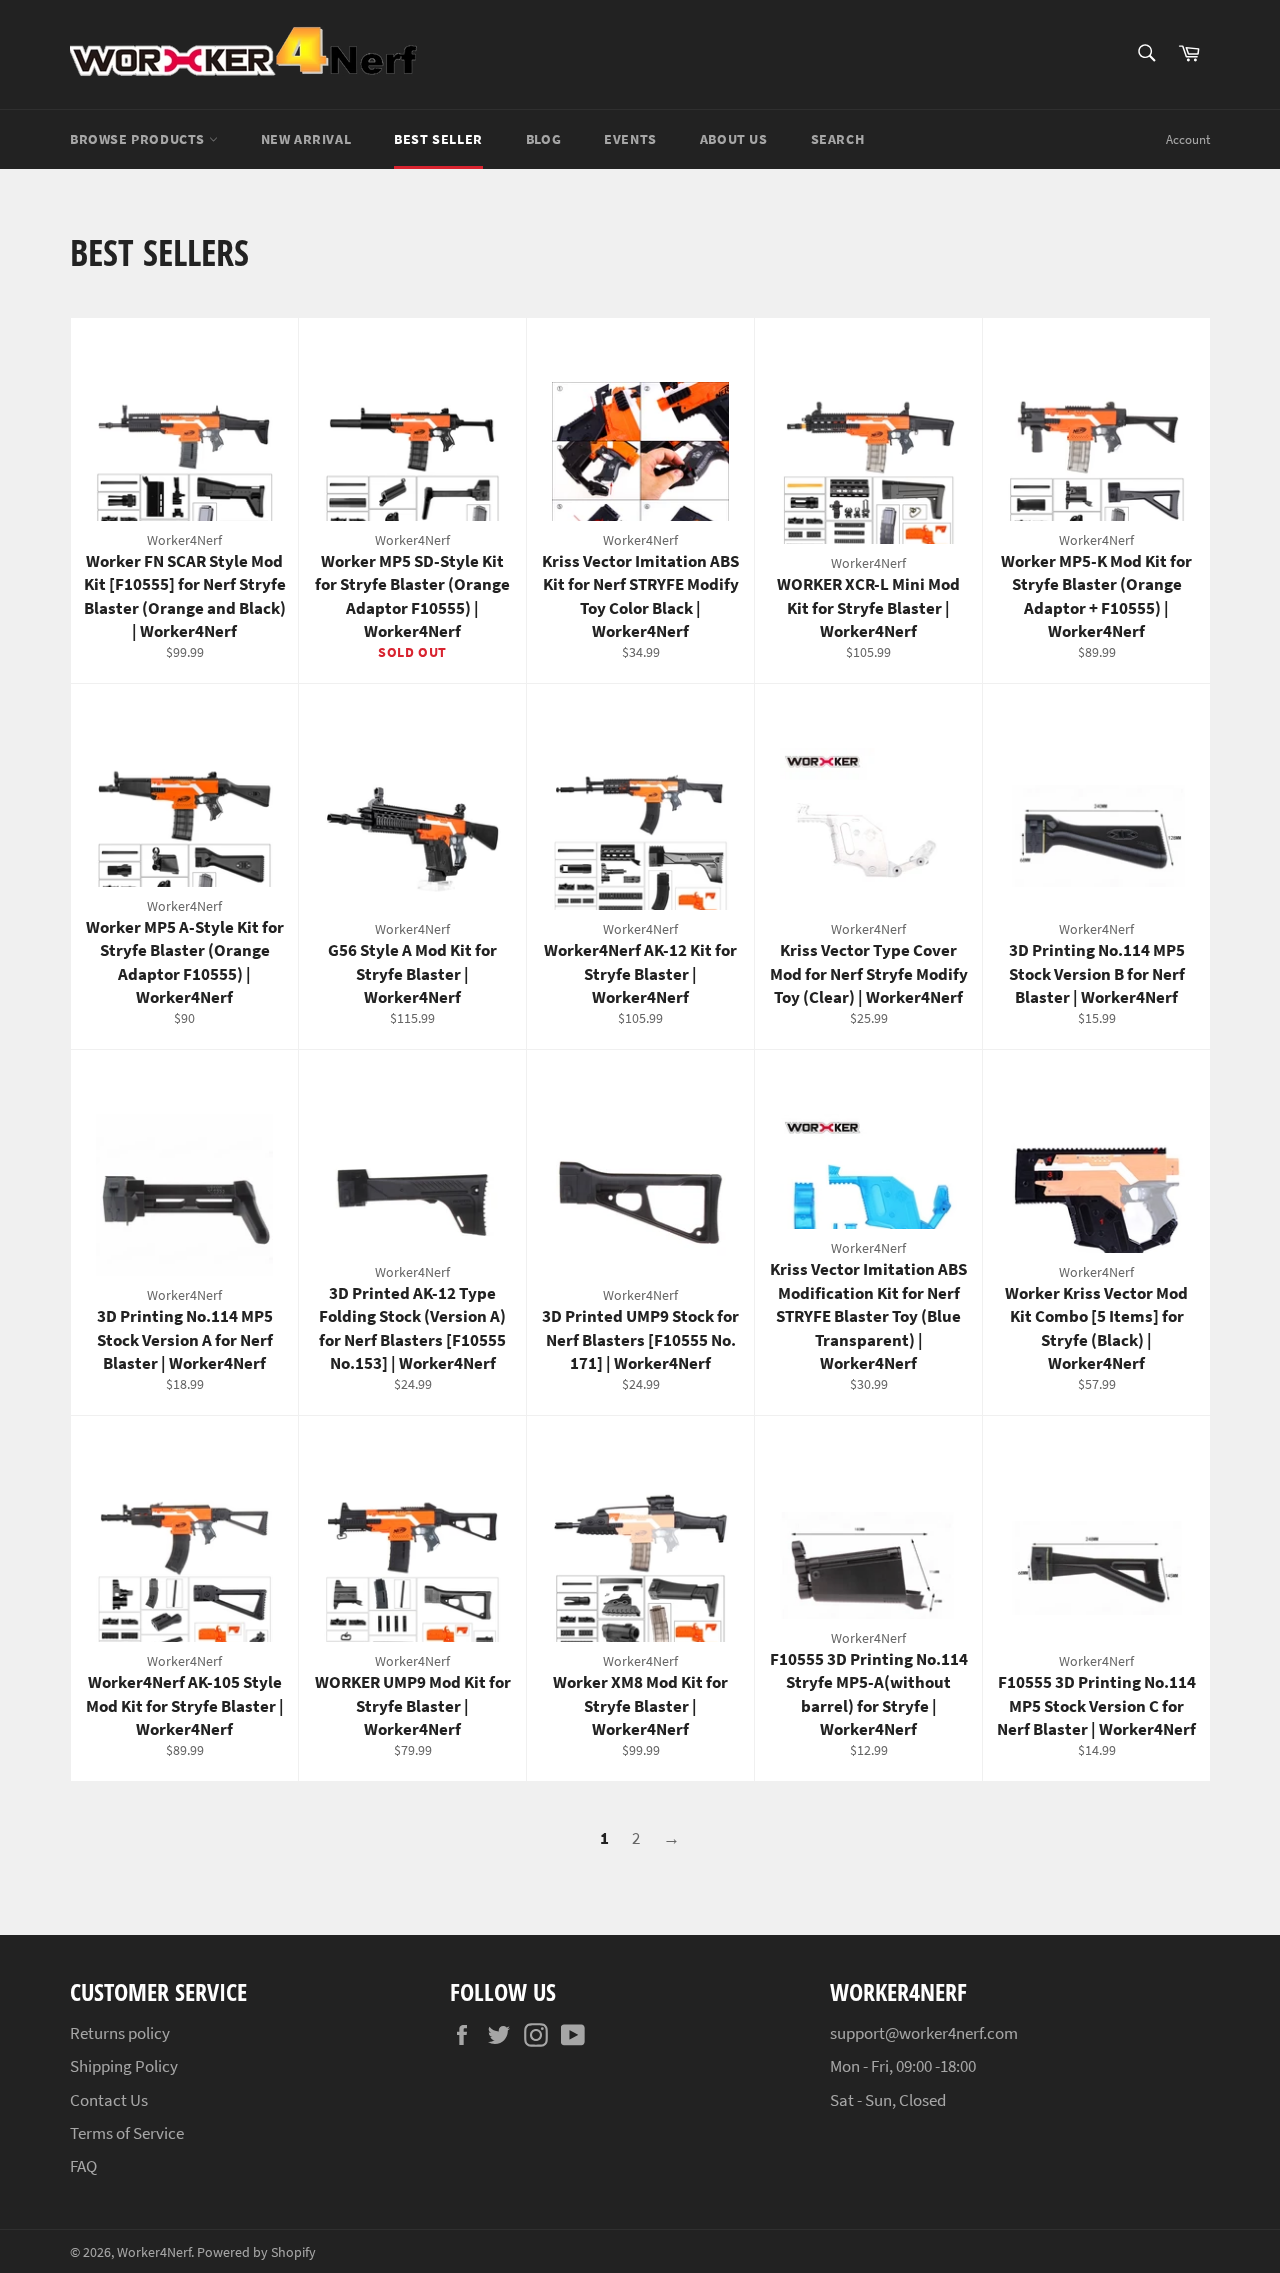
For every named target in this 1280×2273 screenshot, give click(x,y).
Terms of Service (127, 2133)
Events (630, 139)
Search (838, 139)
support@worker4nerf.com (924, 2033)
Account (1188, 139)
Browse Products (139, 139)
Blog (543, 139)
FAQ (83, 2166)
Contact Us (109, 2100)
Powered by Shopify (256, 2252)
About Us (734, 139)
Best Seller (438, 139)
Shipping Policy (124, 2066)
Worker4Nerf (154, 2252)
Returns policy (120, 2033)
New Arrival (306, 139)
